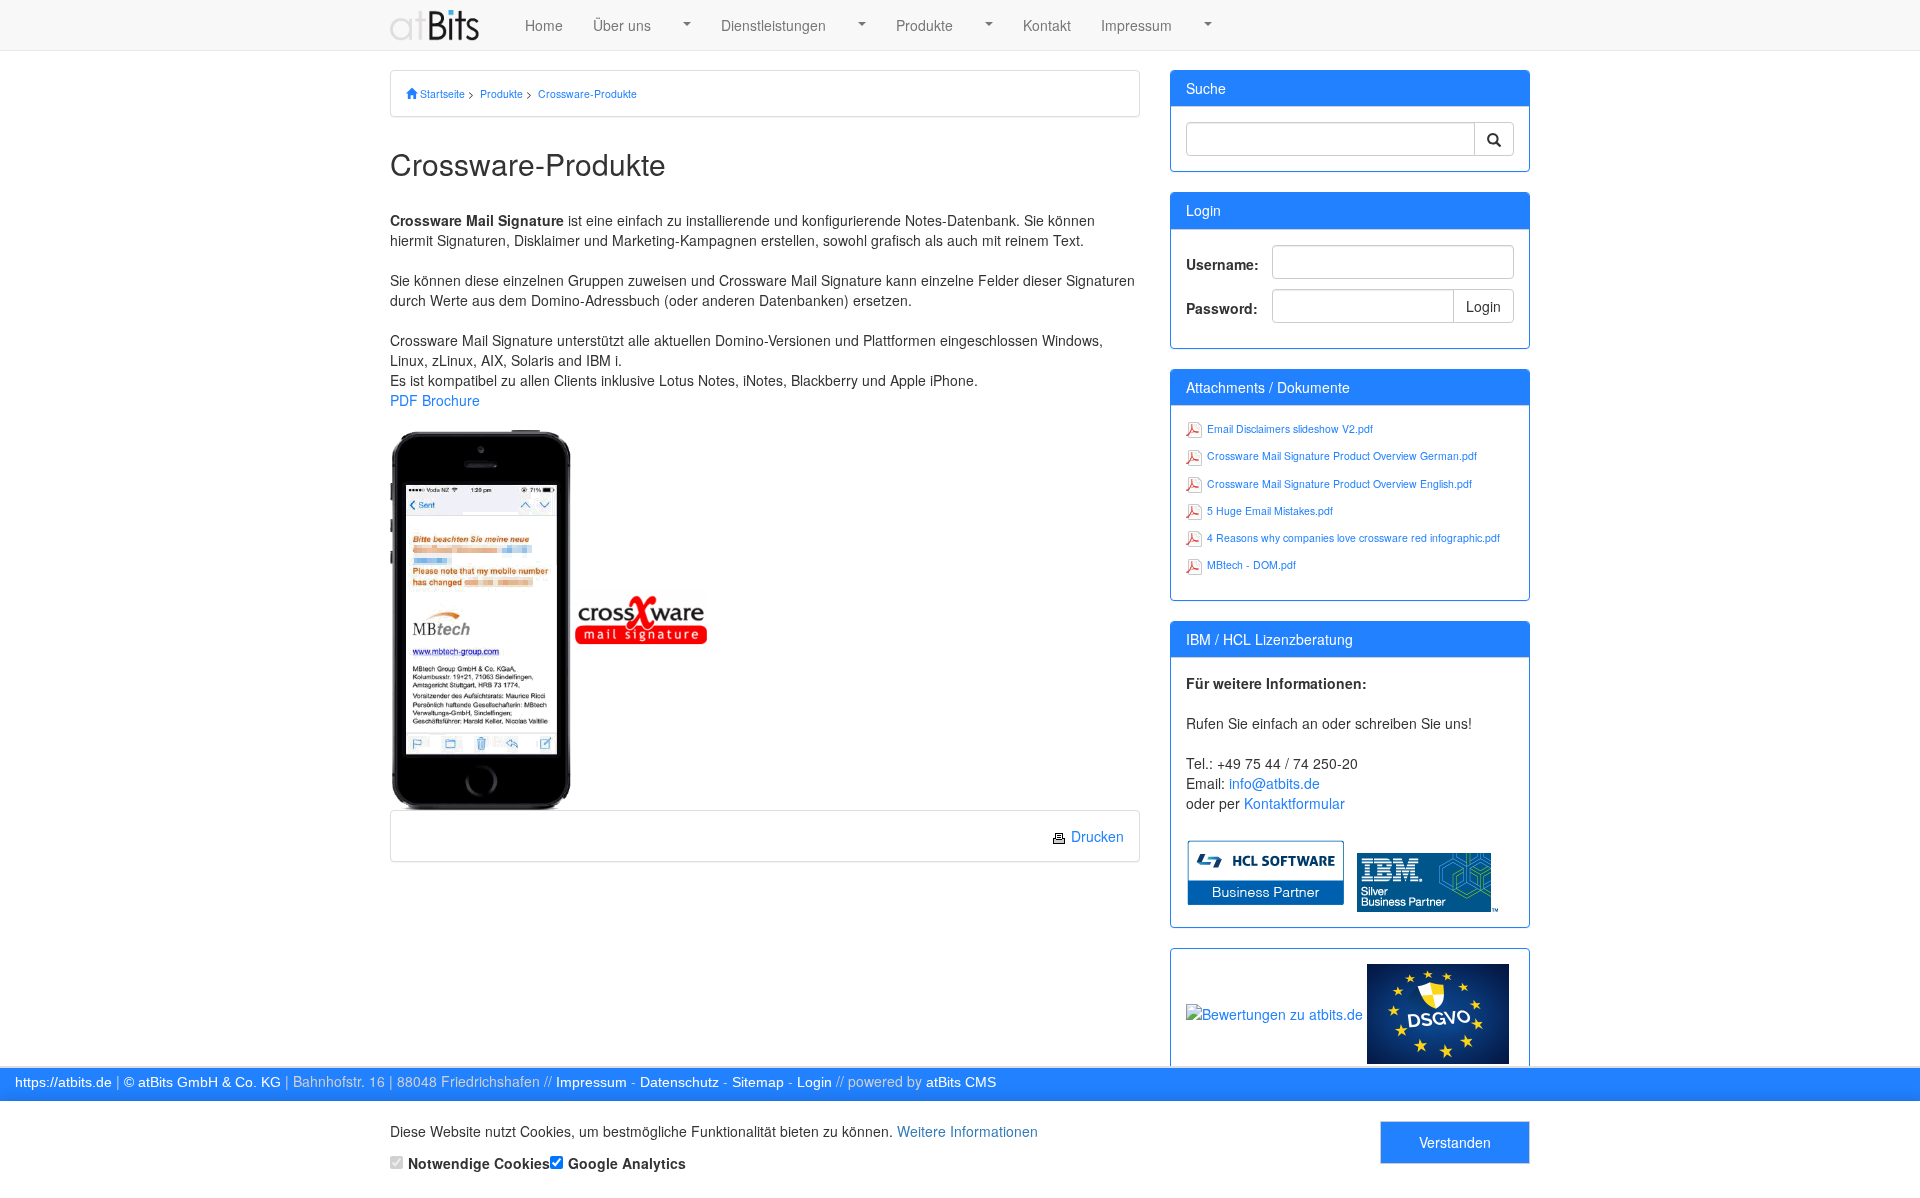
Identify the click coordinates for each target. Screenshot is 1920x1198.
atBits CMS (961, 1082)
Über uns (622, 25)
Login (1483, 306)
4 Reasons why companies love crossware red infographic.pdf (1353, 537)
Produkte (924, 25)
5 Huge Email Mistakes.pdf (1270, 510)
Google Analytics (627, 1163)
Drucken (1095, 836)
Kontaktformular (1294, 803)
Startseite (441, 93)
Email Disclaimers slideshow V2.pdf (1290, 428)
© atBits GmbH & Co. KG (202, 1082)
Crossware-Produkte (587, 93)
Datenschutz (679, 1082)
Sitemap (758, 1082)
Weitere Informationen (967, 1131)
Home (544, 25)
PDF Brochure (435, 400)
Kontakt (1047, 25)
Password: (1222, 308)
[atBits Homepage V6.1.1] (442, 25)
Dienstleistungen (773, 25)
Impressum (1136, 25)
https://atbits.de (63, 1082)
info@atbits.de (1274, 783)
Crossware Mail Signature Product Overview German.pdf (1342, 455)
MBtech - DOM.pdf (1251, 564)
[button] (686, 25)
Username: (1222, 264)
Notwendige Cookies (479, 1163)
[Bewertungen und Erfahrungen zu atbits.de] (1274, 1012)
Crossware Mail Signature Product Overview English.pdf (1339, 483)
